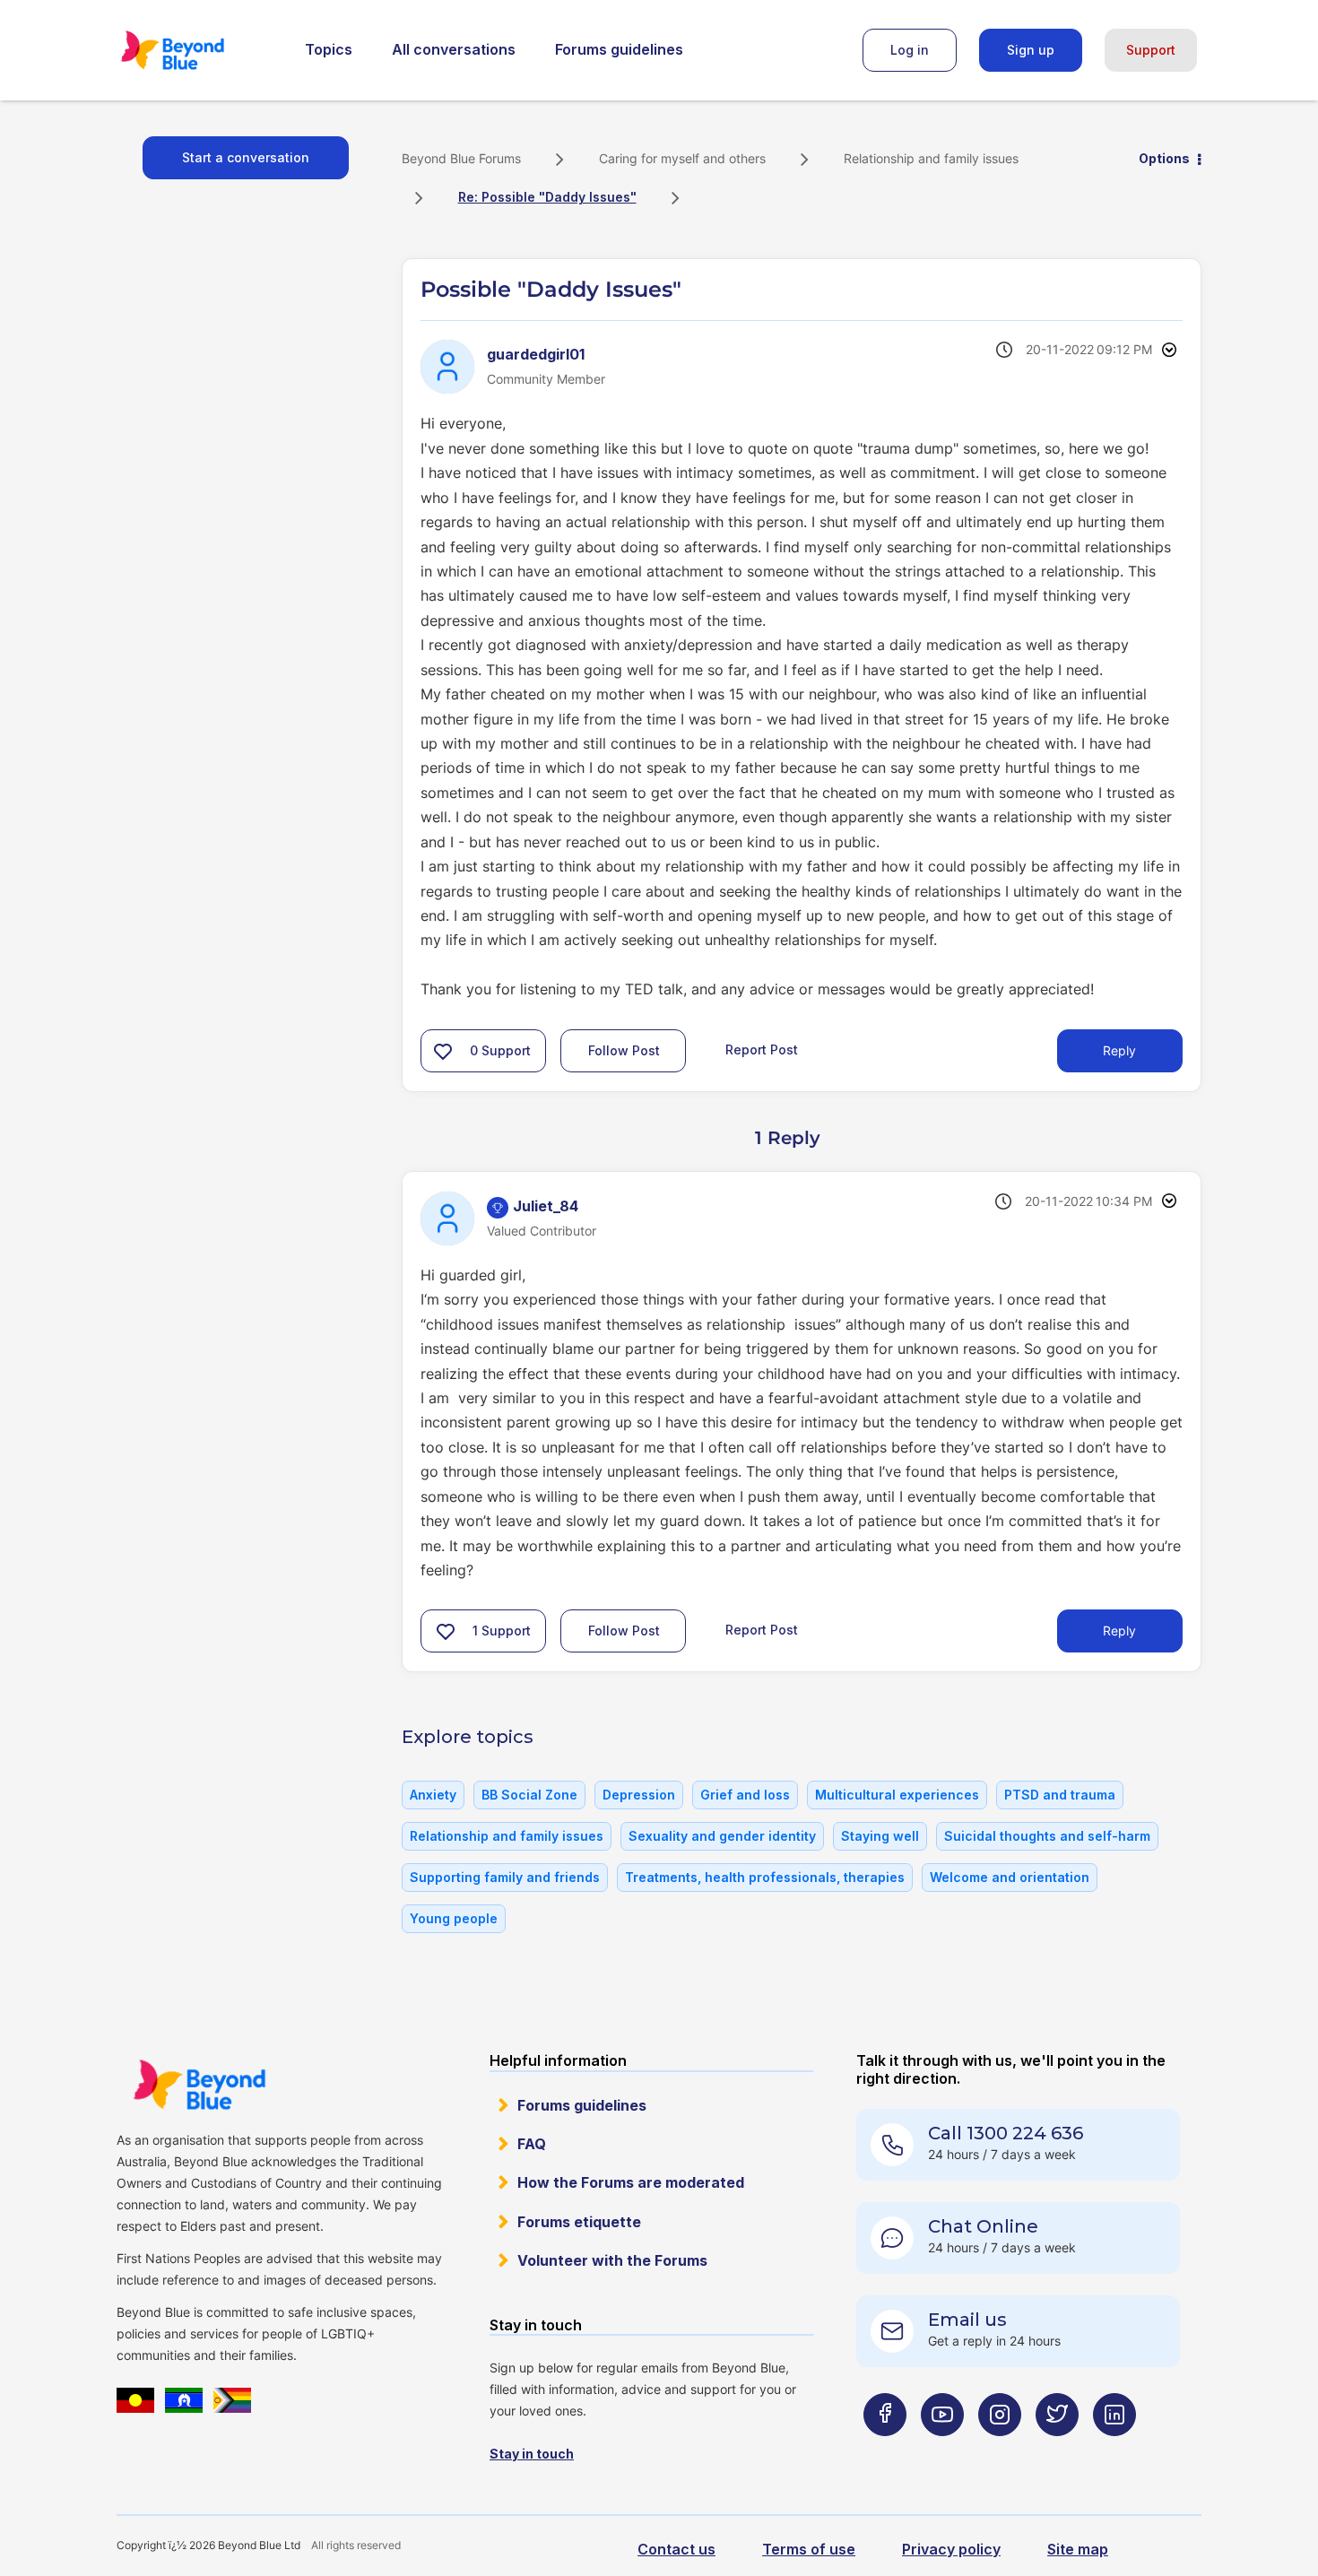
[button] (443, 1051)
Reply (1119, 1050)
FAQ (532, 2144)
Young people (454, 1918)
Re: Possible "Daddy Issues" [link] (547, 197)
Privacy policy (951, 2549)
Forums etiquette (579, 2222)
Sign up (1031, 50)
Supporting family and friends (505, 1877)
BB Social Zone (529, 1795)
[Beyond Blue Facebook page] (885, 2450)
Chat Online (983, 2226)
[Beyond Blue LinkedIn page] (1114, 2450)
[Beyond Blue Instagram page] (1000, 2450)
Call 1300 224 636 (1006, 2133)
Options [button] (1164, 158)
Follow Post (624, 1050)
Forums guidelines (619, 49)
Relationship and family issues (931, 158)
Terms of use (809, 2549)
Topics (329, 49)
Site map (1078, 2549)
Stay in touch (532, 2454)
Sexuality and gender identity (722, 1836)
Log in (910, 50)
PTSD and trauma (1060, 1795)
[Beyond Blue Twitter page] (1057, 2450)
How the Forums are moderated (631, 2182)
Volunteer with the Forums (612, 2260)
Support (1151, 50)
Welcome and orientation (1010, 1877)
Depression (639, 1795)
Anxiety (433, 1795)
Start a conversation (246, 157)
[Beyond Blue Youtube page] (942, 2450)
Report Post (762, 1049)
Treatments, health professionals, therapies (765, 1877)
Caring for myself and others (682, 158)
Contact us (676, 2549)
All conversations (454, 49)
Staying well (880, 1836)
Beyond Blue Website (199, 2085)
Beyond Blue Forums (197, 50)
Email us (967, 2320)
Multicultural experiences (897, 1795)
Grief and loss (745, 1795)
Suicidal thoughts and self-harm (1047, 1836)
